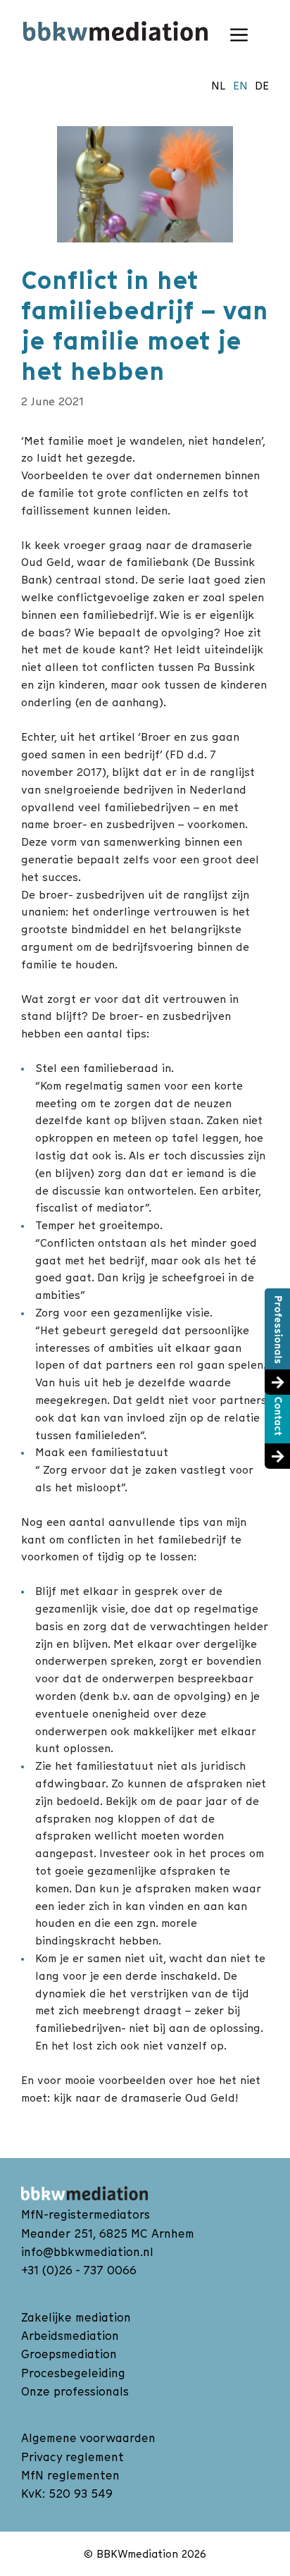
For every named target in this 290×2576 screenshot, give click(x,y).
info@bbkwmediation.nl (87, 2252)
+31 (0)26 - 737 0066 (79, 2270)
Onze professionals (75, 2391)
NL (219, 85)
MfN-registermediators (86, 2214)
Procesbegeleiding (73, 2373)
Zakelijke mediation (76, 2317)
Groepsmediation (69, 2354)
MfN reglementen (70, 2475)
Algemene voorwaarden (88, 2438)
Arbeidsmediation (70, 2336)
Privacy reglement (72, 2457)
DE (262, 85)
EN (240, 85)
